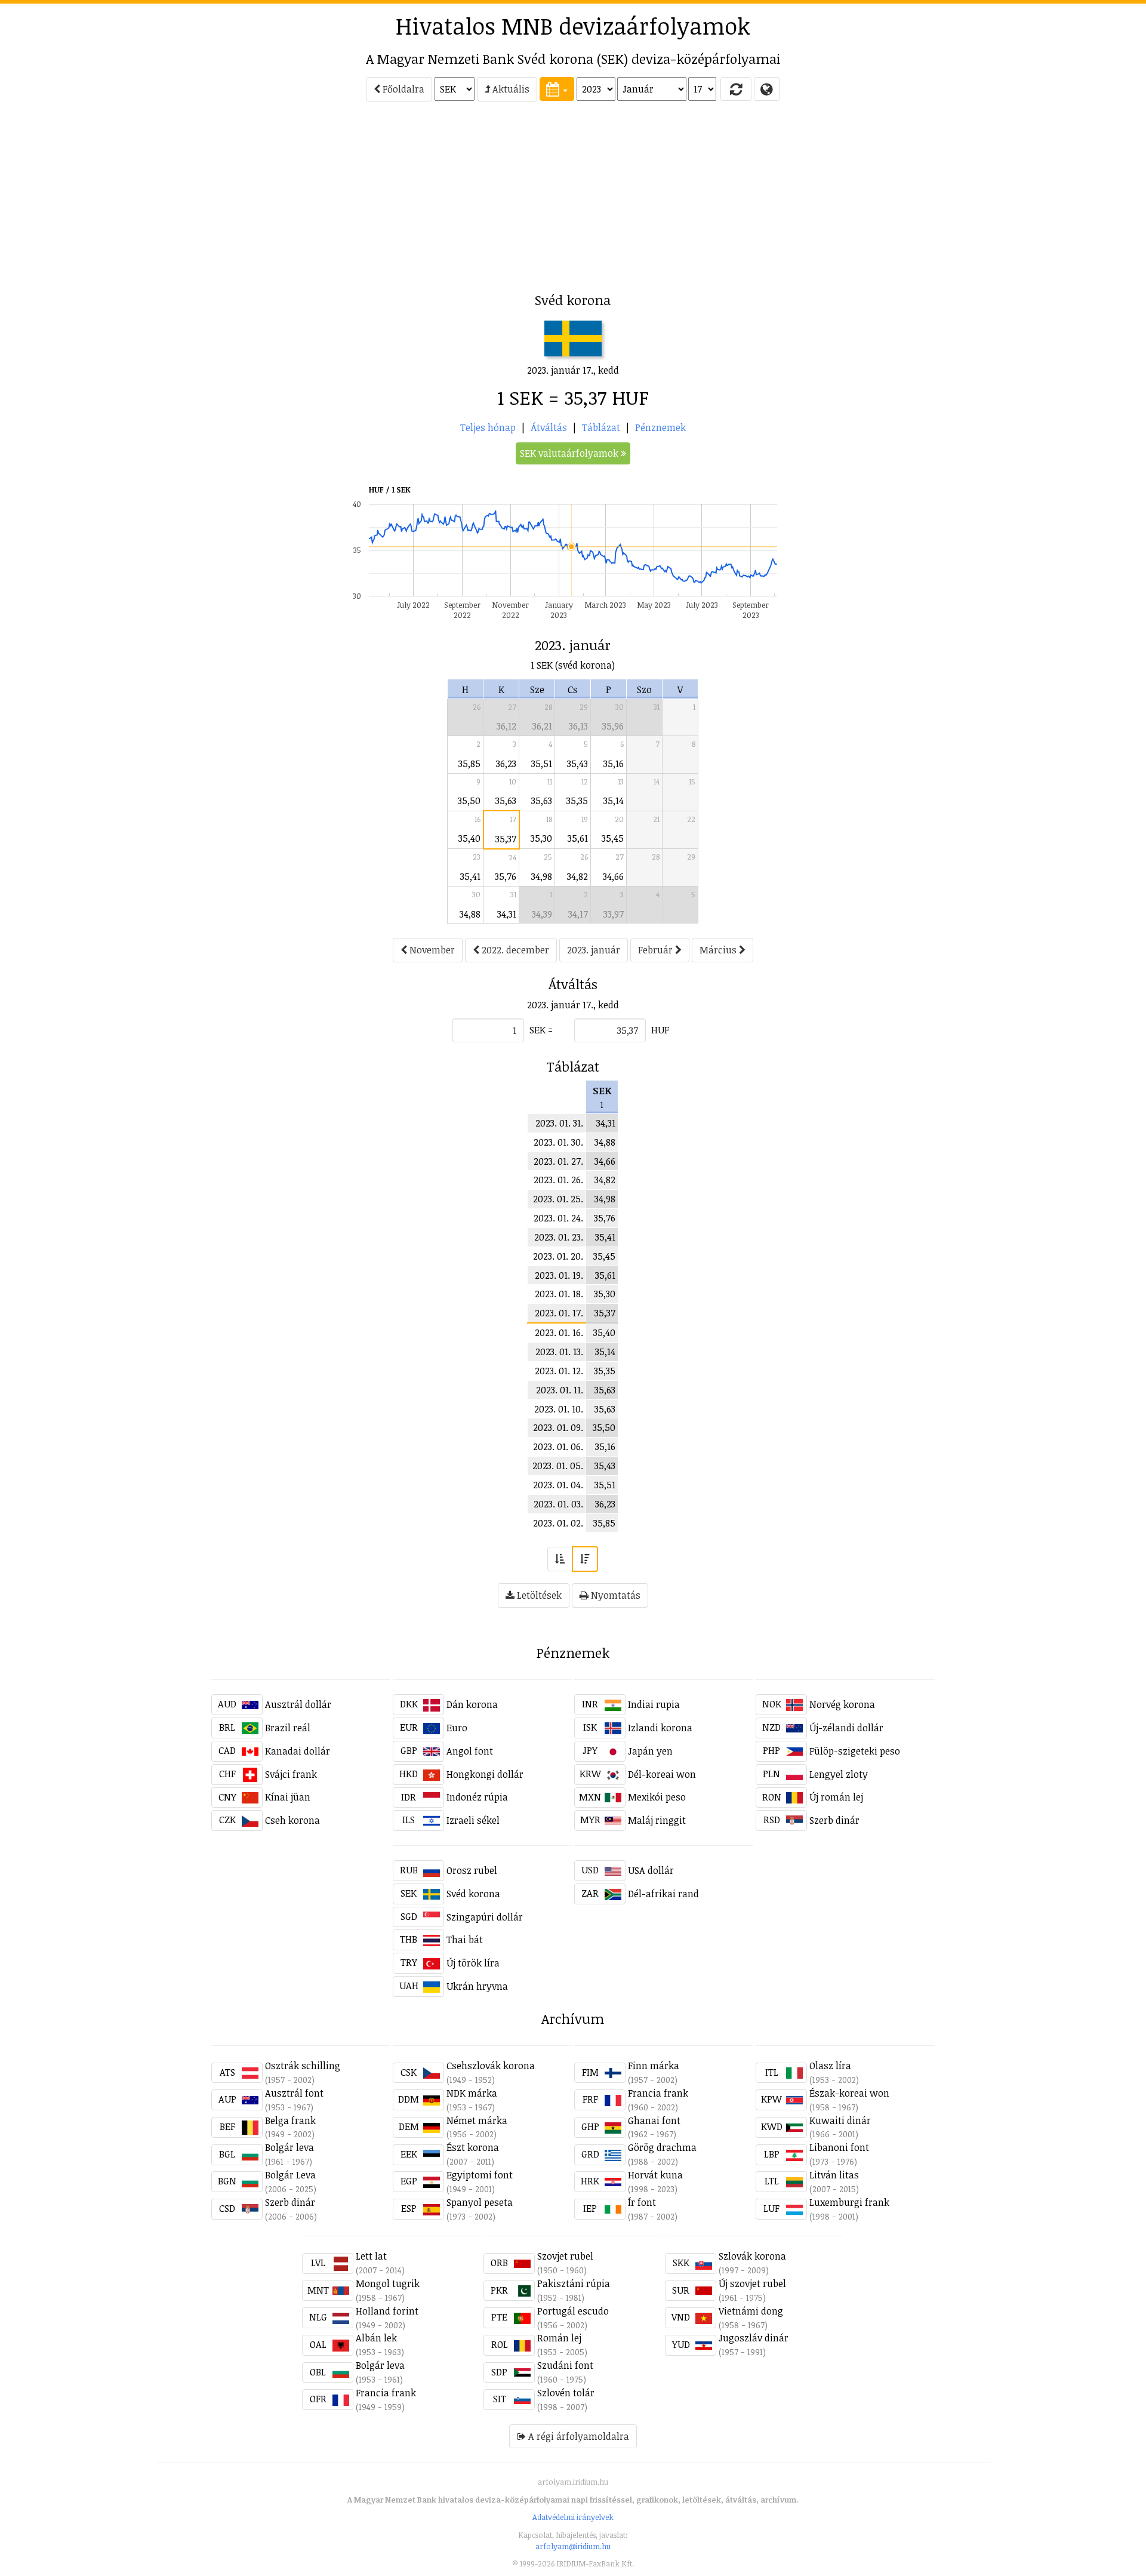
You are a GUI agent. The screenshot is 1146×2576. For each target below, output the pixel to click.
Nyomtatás (614, 1595)
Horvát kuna (655, 2175)
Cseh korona (292, 1820)
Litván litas (834, 2175)
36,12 (506, 726)
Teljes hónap (488, 427)
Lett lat (371, 2256)
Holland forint (387, 2311)
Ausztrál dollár (298, 1704)
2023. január (594, 950)
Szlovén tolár (566, 2393)
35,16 (614, 764)
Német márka (477, 2120)
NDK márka (472, 2093)
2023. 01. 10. (559, 1409)
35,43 (577, 764)
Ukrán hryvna (477, 1986)
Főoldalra (402, 89)
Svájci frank (291, 1774)
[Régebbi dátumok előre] (560, 1559)
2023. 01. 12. (559, 1371)
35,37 (506, 839)
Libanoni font (839, 2147)
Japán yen (650, 1751)
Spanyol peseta (480, 2202)
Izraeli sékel (473, 1820)
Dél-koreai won (662, 1774)
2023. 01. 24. (558, 1218)
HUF (660, 1030)
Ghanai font (654, 2120)
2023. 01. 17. (559, 1313)
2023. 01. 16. (559, 1332)
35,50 (469, 801)
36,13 (578, 726)
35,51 (542, 764)
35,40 (469, 838)
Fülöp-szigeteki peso (855, 1751)
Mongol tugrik (388, 2283)
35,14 (614, 801)
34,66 (613, 876)
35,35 (577, 801)
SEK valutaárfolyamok (570, 453)
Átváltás (549, 427)
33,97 (614, 914)
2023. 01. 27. (558, 1161)
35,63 (506, 801)
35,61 (578, 838)
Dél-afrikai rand (663, 1894)
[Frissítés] (736, 89)
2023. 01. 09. (558, 1427)
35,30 (541, 838)
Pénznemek (660, 427)
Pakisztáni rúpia (574, 2283)
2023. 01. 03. (558, 1504)
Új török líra (473, 1963)
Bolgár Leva (290, 2175)
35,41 (470, 876)
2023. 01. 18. (559, 1294)
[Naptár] (557, 89)
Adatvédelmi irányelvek (573, 2517)
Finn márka (654, 2066)
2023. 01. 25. (558, 1199)
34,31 (507, 914)
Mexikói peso (657, 1797)
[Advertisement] (108, 201)
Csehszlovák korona (491, 2066)
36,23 (506, 764)
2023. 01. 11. (560, 1390)
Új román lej (836, 1797)
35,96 (613, 726)
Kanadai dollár (298, 1751)
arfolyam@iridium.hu (573, 2546)
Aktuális (510, 89)
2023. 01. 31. (559, 1123)
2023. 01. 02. (558, 1523)
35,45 (613, 838)
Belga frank (290, 2120)
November (431, 950)
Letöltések (538, 1595)
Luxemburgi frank (849, 2202)
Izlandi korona (660, 1728)
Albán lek (376, 2338)
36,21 (542, 726)
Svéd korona (473, 1894)
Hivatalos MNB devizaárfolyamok (573, 26)
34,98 (542, 876)
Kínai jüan (288, 1797)
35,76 (506, 876)
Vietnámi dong (751, 2311)
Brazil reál (288, 1728)
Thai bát (465, 1940)
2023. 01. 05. (558, 1466)
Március (719, 950)
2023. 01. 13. (559, 1352)
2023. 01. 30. (558, 1142)
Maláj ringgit (657, 1820)
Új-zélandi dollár (846, 1728)
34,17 (578, 914)
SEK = (541, 1030)
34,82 (577, 876)
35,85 (469, 764)
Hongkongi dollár (485, 1774)
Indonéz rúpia (477, 1797)
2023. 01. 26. (558, 1180)
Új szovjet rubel (752, 2283)
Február (657, 950)
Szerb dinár (834, 1820)
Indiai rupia (654, 1704)
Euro (457, 1728)
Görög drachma (662, 2147)
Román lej (559, 2338)
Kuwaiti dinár (840, 2120)
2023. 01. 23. (559, 1237)
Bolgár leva (289, 2147)
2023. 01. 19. (559, 1275)
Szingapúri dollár (485, 1917)
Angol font (470, 1751)
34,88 (470, 914)
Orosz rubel (472, 1870)
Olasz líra (830, 2066)
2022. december (514, 950)
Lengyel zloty (839, 1774)
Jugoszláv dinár (754, 2338)
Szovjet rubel (565, 2256)
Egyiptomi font (480, 2175)
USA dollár (651, 1870)
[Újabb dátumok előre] (585, 1559)
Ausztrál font (294, 2093)
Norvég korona (842, 1704)
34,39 (542, 914)
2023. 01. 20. (558, 1256)
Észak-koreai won (849, 2093)
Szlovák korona (752, 2256)
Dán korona (472, 1704)
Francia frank (658, 2093)
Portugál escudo (573, 2311)
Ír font (642, 2202)
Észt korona (473, 2147)
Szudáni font (565, 2365)
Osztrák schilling (303, 2066)
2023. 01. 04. (558, 1485)
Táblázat (601, 427)
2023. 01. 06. (558, 1447)
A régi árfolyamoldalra (577, 2436)
